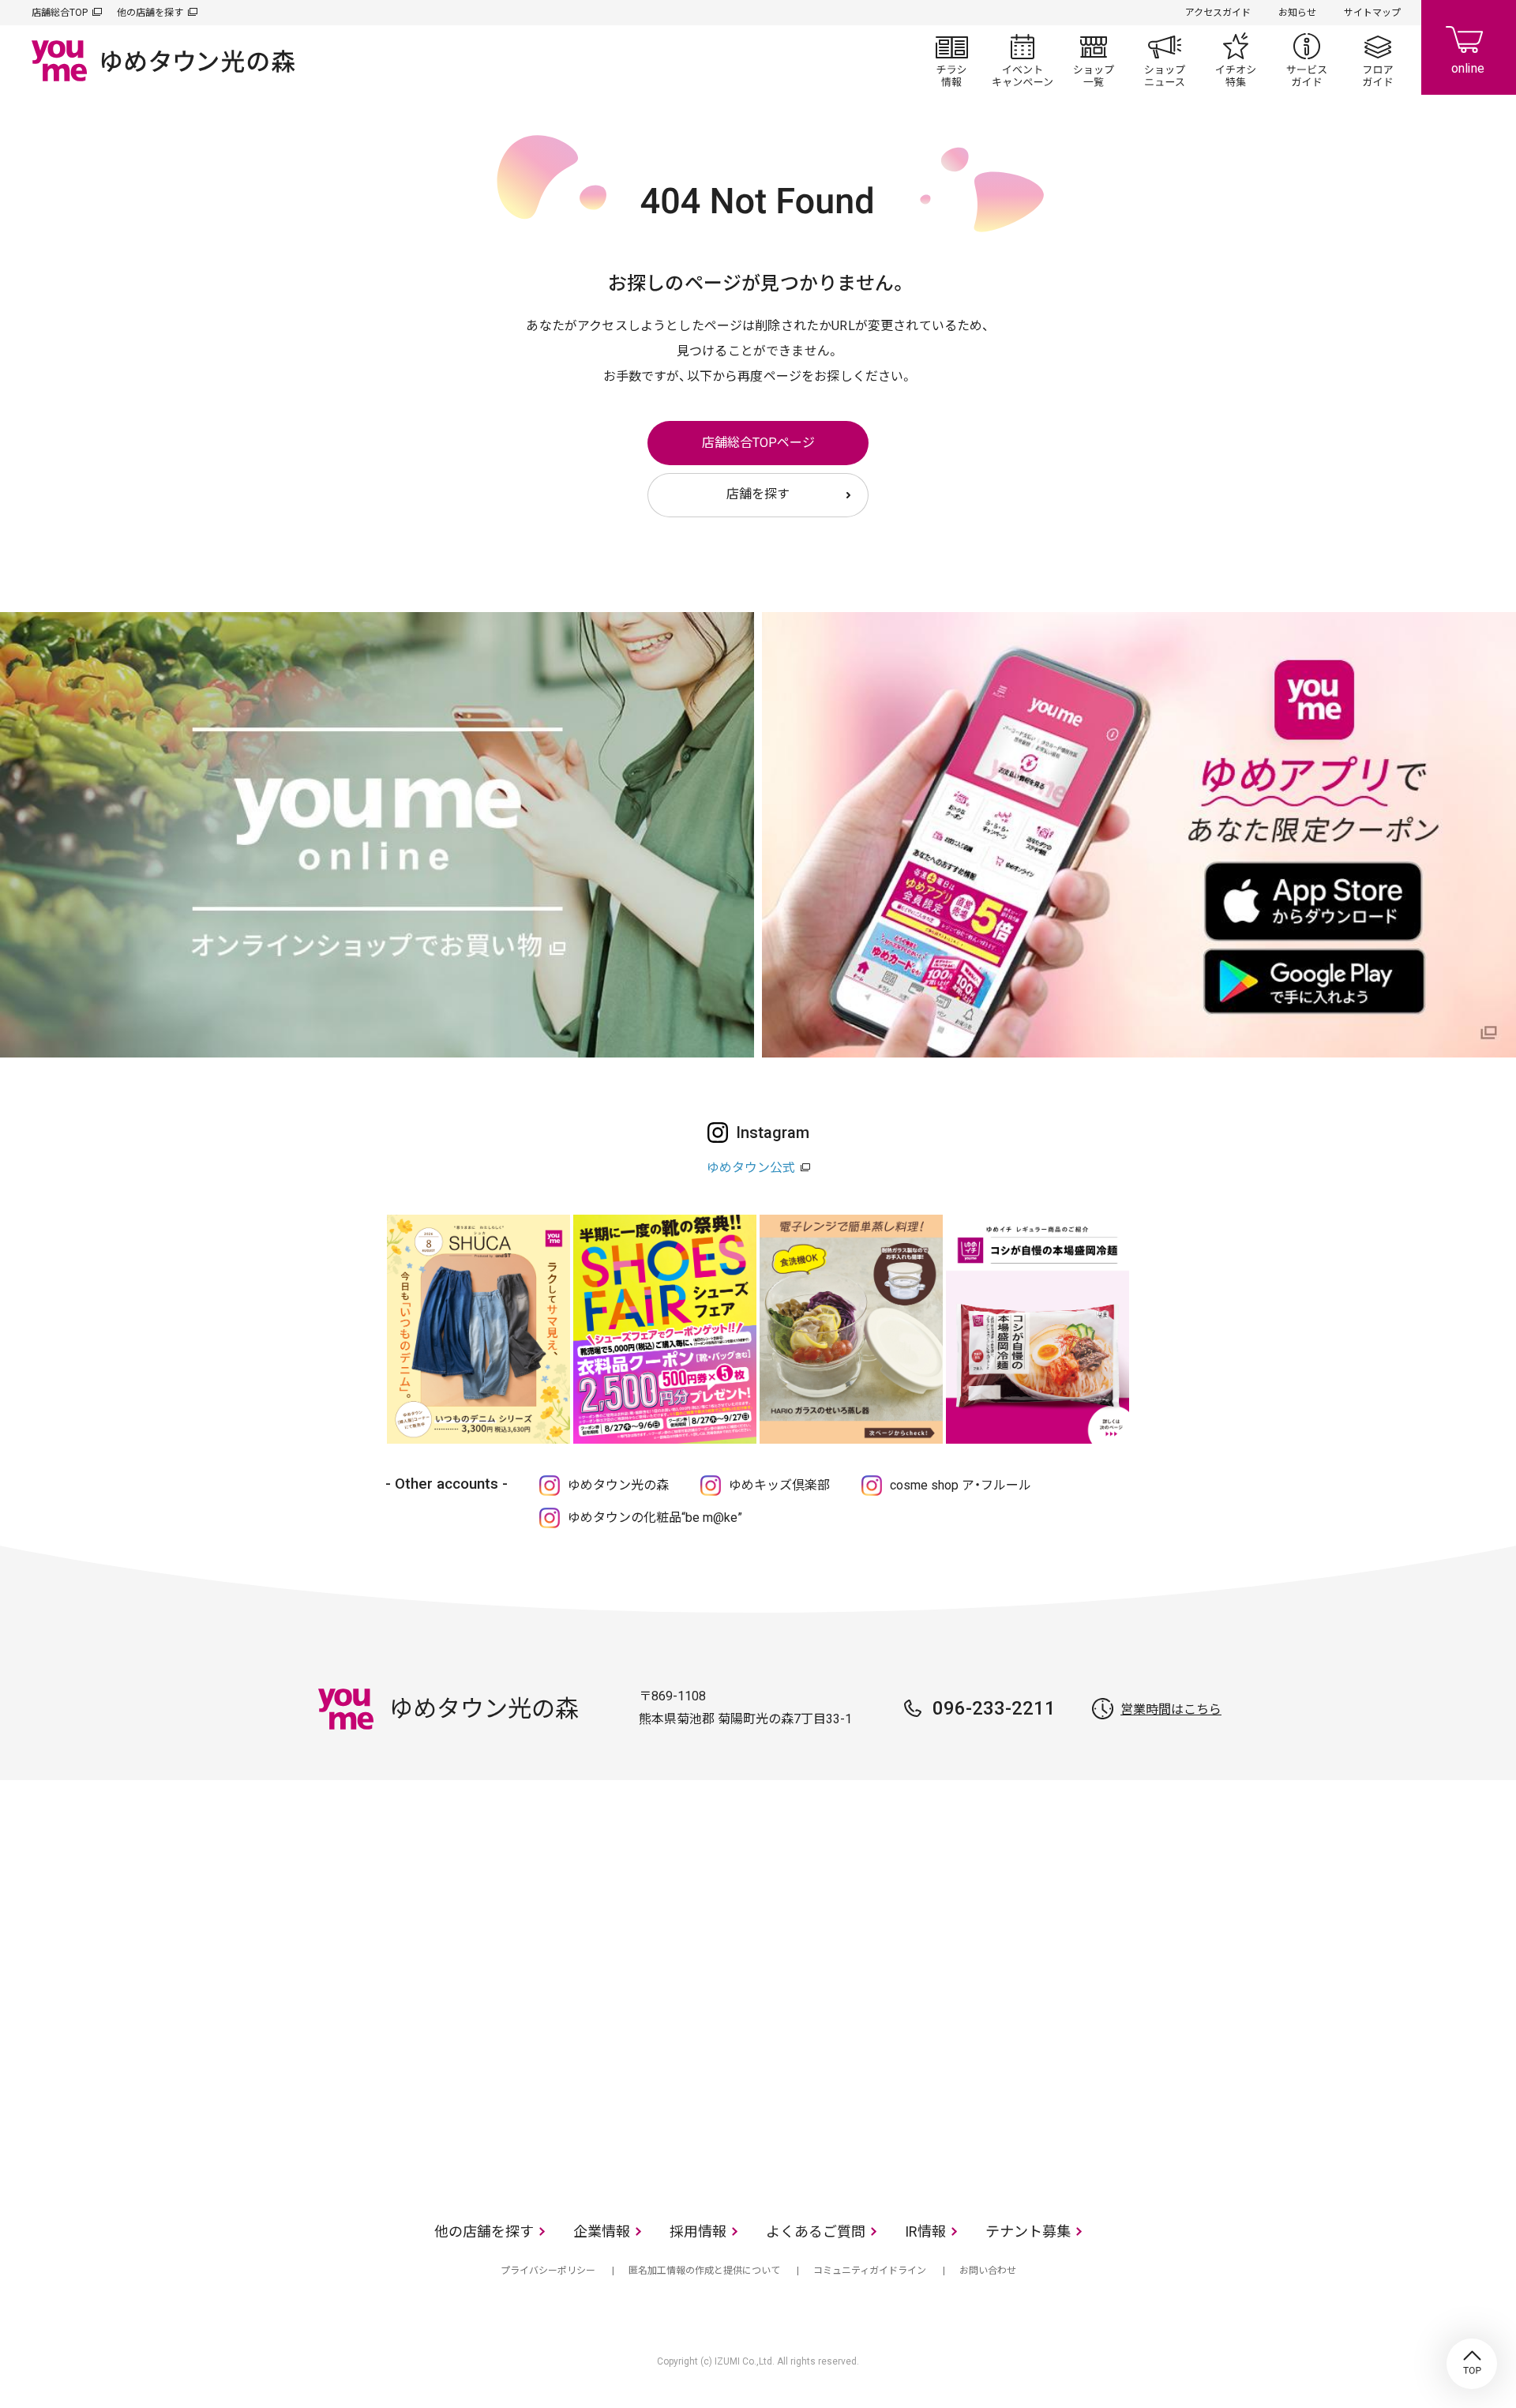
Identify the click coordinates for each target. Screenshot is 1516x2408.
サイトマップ (1372, 13)
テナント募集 (1028, 2231)
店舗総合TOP (60, 13)
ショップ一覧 (1094, 60)
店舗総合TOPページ (758, 443)
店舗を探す (758, 494)
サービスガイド (1307, 60)
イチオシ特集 (1236, 60)
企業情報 (602, 2231)
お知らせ (1297, 13)
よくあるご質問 (816, 2231)
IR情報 (925, 2231)
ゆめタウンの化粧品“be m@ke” (655, 1518)
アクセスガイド (1218, 13)
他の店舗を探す (150, 13)
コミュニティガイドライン (870, 2271)
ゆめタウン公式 (751, 1168)
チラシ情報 (951, 60)
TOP (1472, 2364)
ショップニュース (1165, 60)
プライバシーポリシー (548, 2271)
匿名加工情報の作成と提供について (704, 2271)
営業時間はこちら (1171, 1709)
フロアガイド (1378, 60)
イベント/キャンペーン (1023, 60)
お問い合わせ (988, 2271)
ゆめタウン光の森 (618, 1485)
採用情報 (698, 2231)
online (1469, 47)
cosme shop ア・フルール (961, 1485)
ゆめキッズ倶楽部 (779, 1485)
